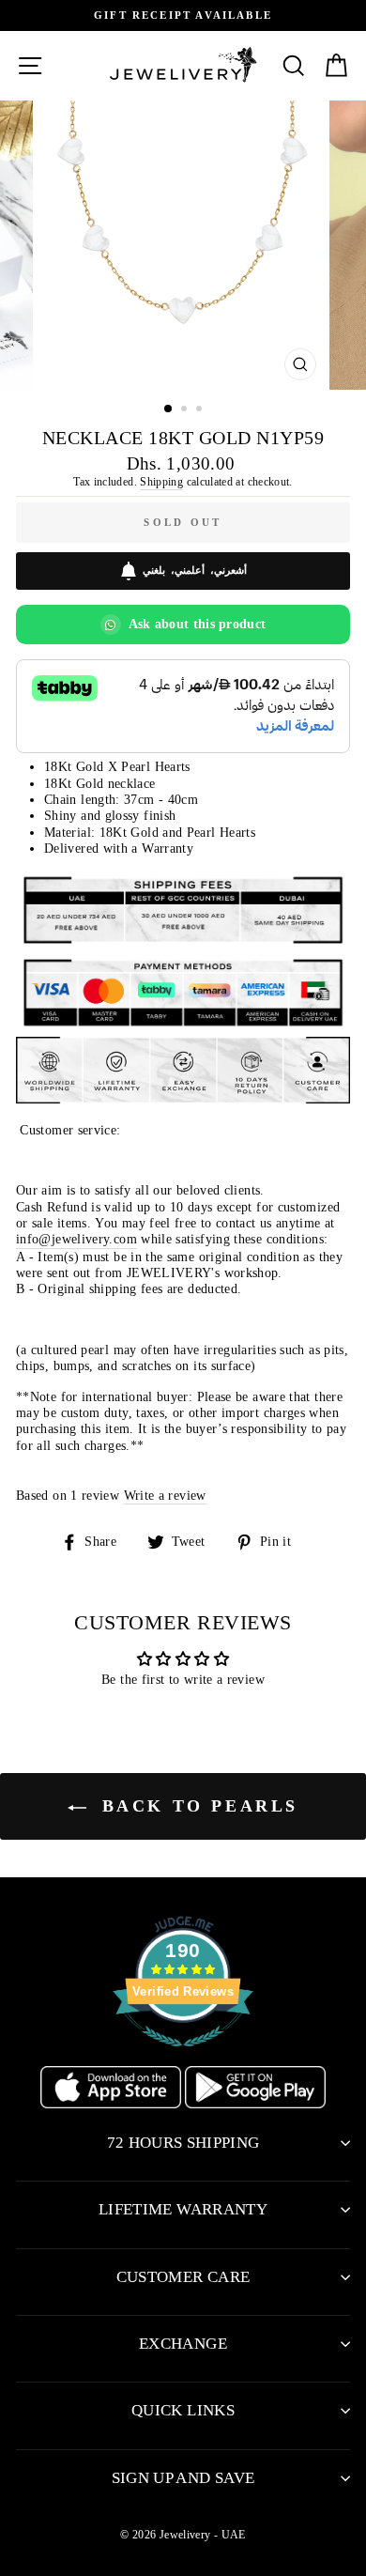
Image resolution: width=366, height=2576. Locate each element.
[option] (183, 15)
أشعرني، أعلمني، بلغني (195, 570)
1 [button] (169, 409)
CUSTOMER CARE (183, 2277)
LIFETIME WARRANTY (183, 2209)
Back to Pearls (196, 1806)
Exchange (183, 2344)
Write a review (165, 1495)
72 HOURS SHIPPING (183, 2143)
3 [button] (201, 410)
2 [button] (186, 410)
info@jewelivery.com (76, 1239)
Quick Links (183, 2410)
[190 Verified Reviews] (183, 2057)
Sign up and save (183, 2478)
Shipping (161, 482)
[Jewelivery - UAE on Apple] (113, 2104)
